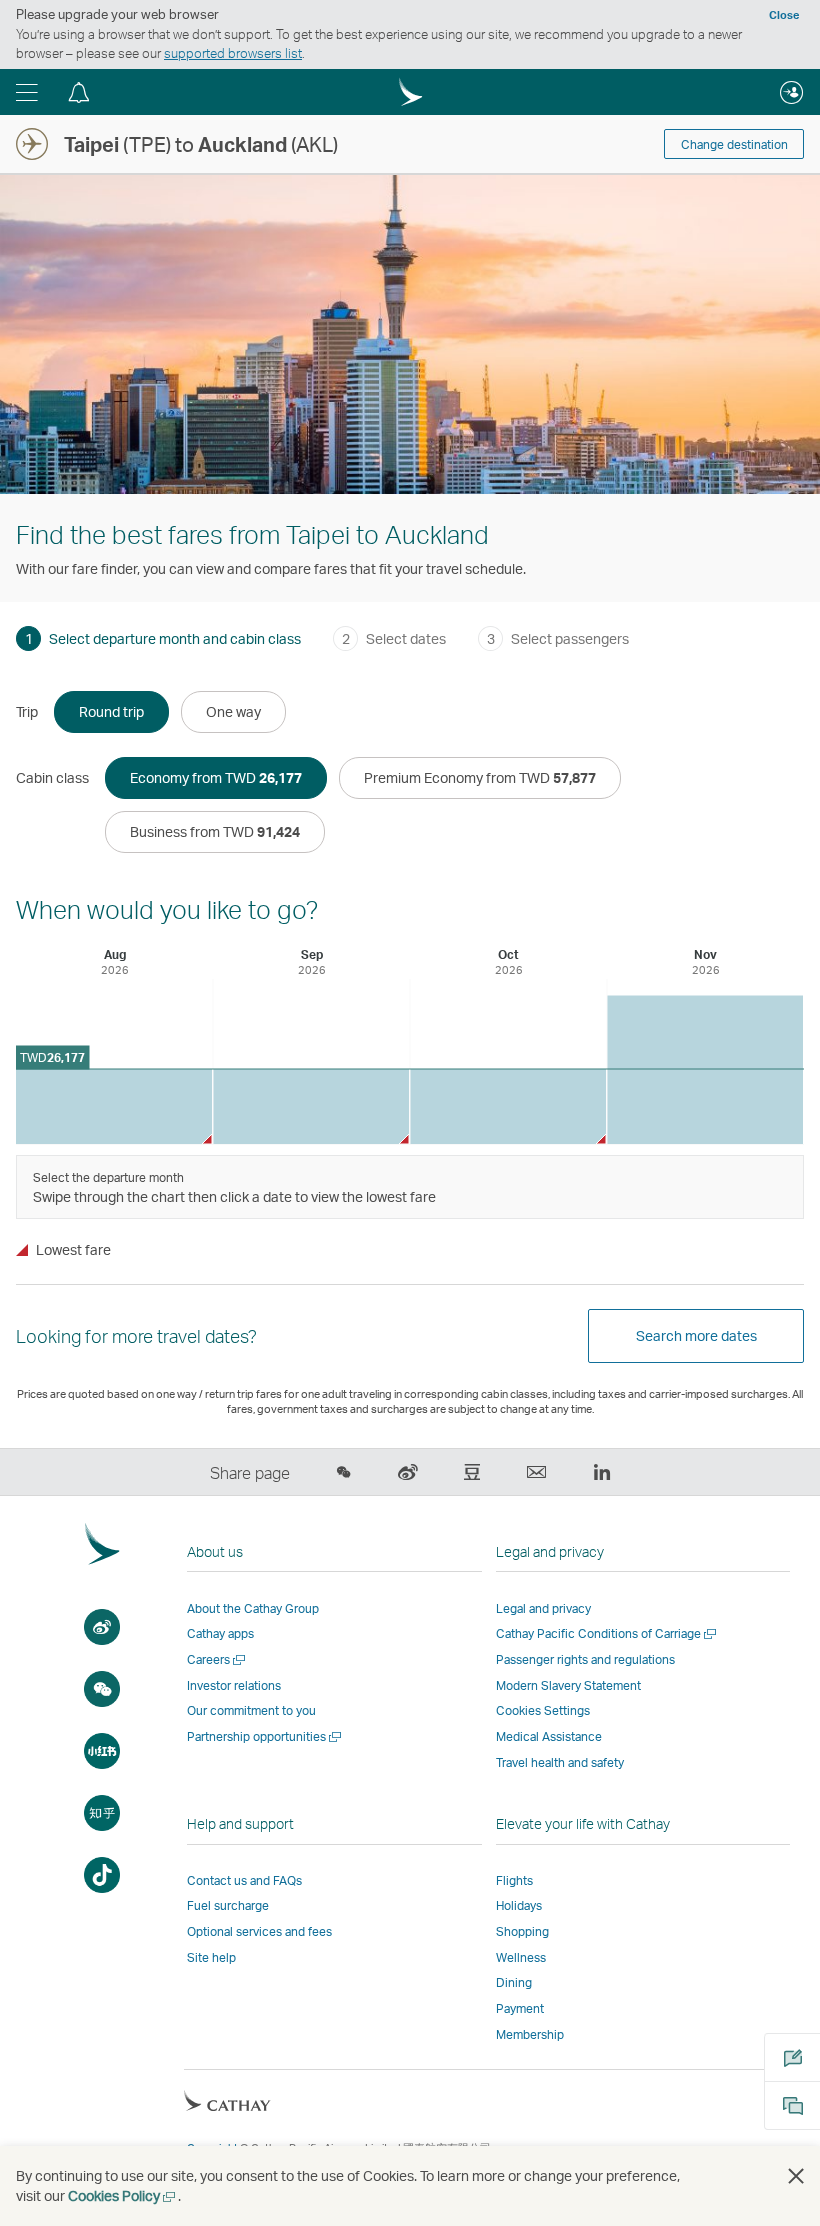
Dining (514, 1982)
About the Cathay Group (253, 1608)
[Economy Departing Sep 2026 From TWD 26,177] (311, 1106)
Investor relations (234, 1685)
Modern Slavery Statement (568, 1685)
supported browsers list (233, 53)
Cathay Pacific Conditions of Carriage (607, 1633)
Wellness (521, 1957)
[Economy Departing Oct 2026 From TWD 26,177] (508, 1106)
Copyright (212, 2148)
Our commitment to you (251, 1710)
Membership (530, 2034)
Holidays (519, 1905)
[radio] (111, 712)
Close (784, 15)
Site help (211, 1957)
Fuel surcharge (228, 1905)
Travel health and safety (560, 1762)
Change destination (734, 144)
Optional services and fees (259, 1931)
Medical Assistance (549, 1736)
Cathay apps (220, 1633)
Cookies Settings (543, 1711)
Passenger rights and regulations (585, 1659)
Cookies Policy (123, 2195)
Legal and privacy (543, 1608)
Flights (514, 1880)
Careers (217, 1659)
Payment (520, 2008)
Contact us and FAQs (244, 1880)
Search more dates (696, 1335)
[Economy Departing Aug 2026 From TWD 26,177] (114, 1106)
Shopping (522, 1931)
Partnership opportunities (265, 1736)
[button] (27, 92)
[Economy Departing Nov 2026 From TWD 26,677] (705, 1069)
